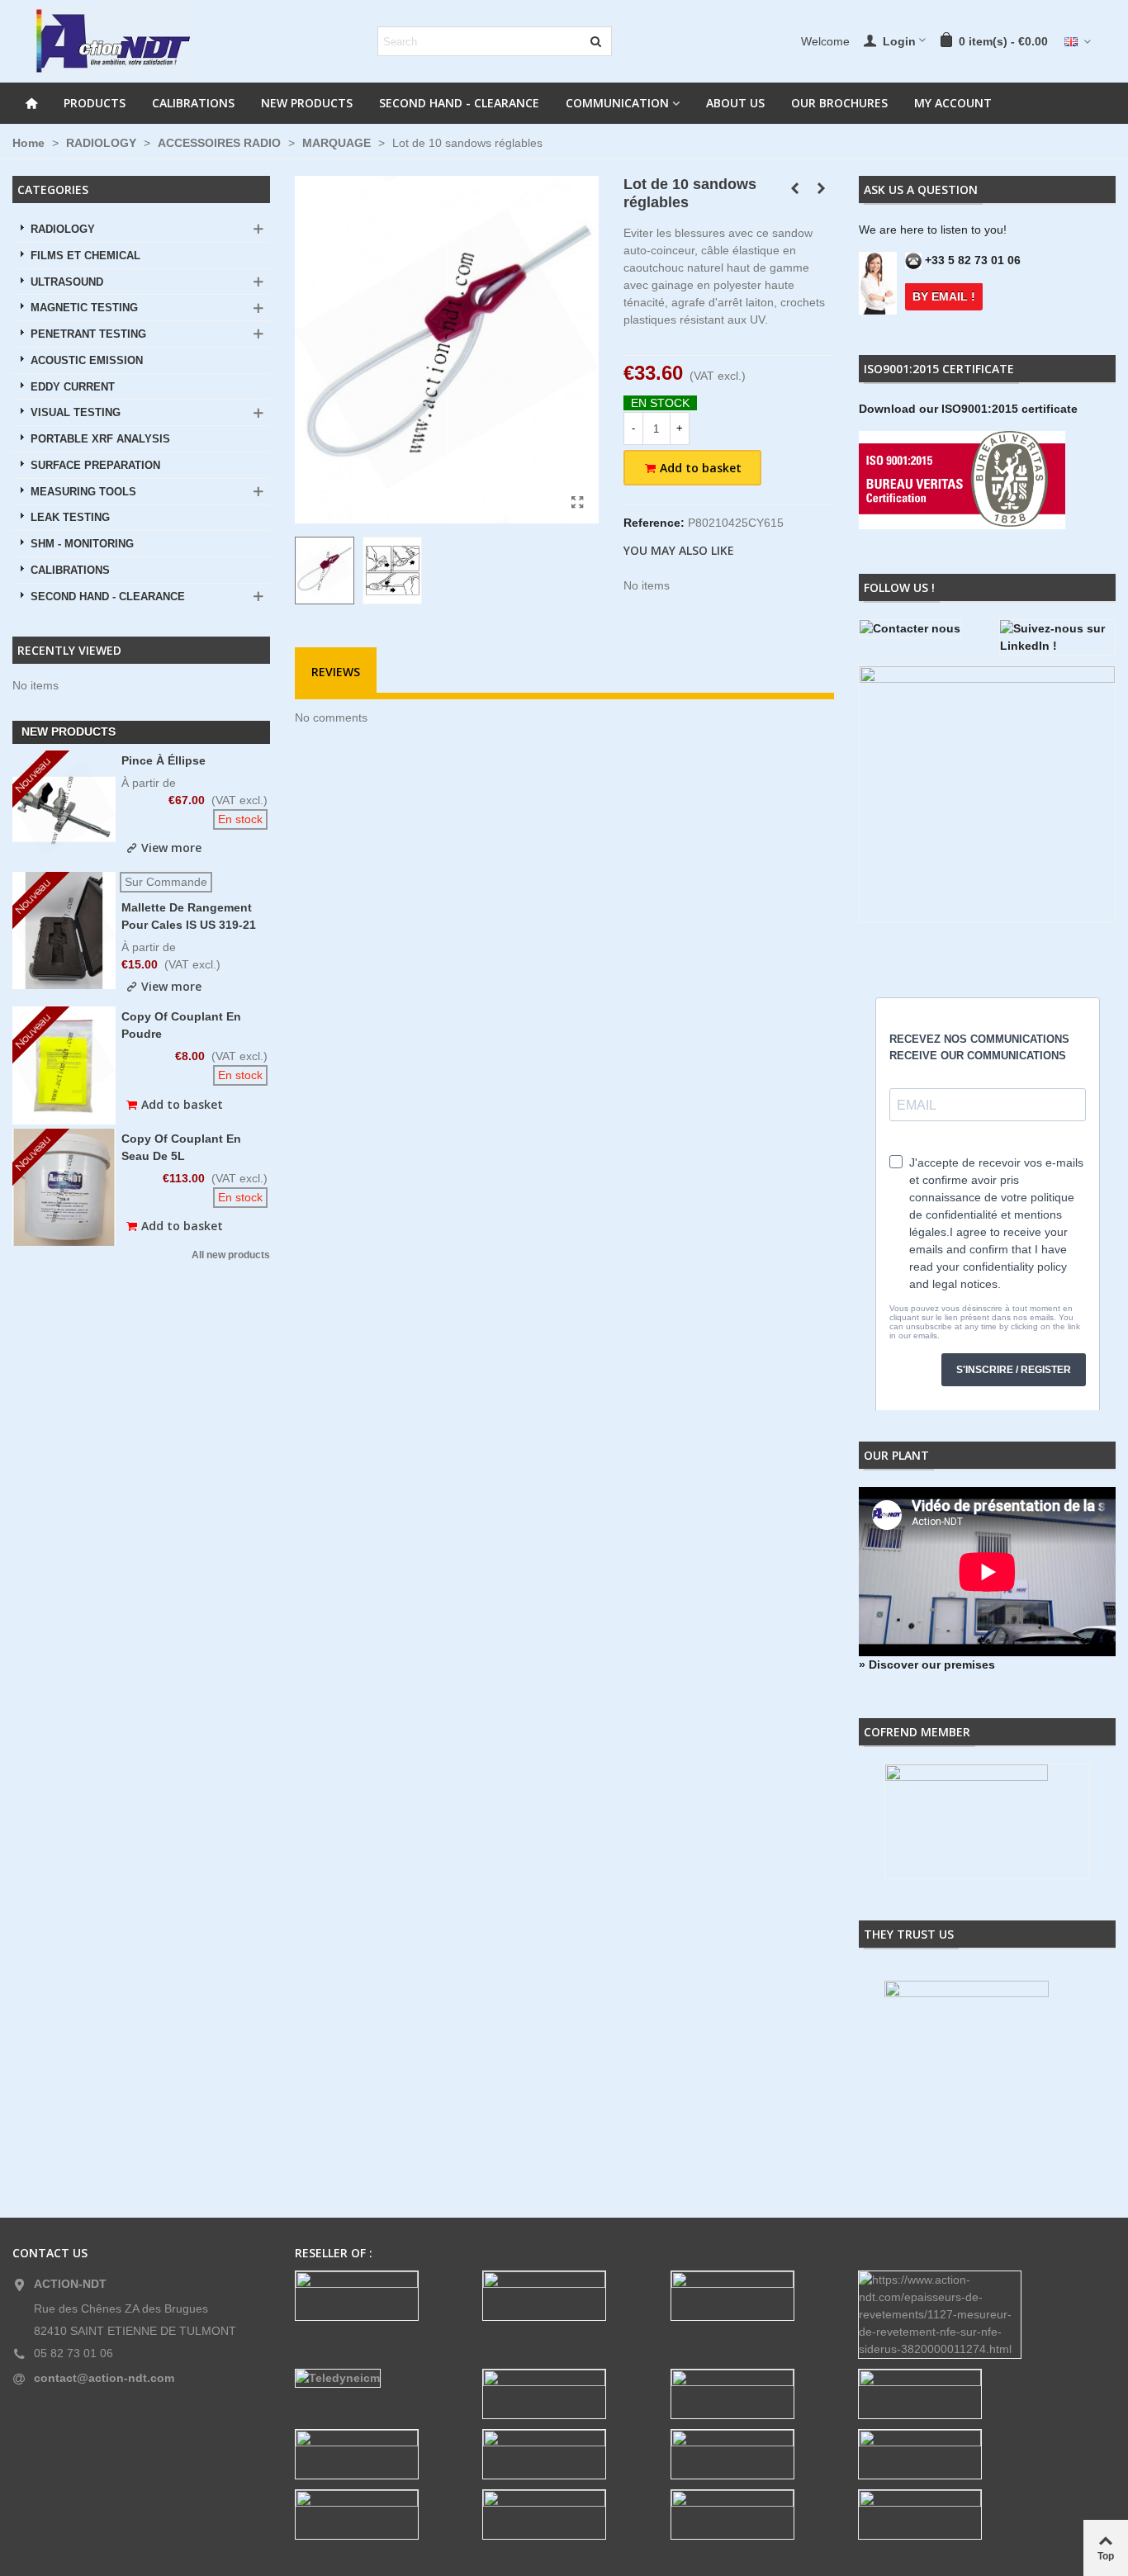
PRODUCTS (95, 103)
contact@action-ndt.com (104, 2378)
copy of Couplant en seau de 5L (181, 1147)
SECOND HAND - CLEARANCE (459, 103)
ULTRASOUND (67, 282)
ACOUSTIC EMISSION (87, 361)
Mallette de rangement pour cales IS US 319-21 (189, 916)
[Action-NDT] (111, 41)
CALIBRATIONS (193, 103)
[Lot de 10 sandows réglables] (578, 503)
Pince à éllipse (164, 760)
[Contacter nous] (917, 629)
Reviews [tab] (336, 672)
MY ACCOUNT (953, 103)
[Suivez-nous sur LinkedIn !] (1057, 637)
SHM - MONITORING (82, 544)
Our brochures (839, 103)
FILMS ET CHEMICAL (85, 256)
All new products (231, 1255)
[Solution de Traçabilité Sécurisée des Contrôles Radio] (794, 188)
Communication (617, 103)
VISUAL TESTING (76, 413)
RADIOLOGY (63, 230)
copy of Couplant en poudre (181, 1025)
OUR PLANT (896, 1455)
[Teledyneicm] (377, 2378)
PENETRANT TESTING (88, 334)
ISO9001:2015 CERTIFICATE (939, 369)
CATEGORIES (53, 189)
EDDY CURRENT (73, 387)
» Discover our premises (927, 1664)
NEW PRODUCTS (307, 103)
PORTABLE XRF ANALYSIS (100, 439)
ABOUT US (735, 103)
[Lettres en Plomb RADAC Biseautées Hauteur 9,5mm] (821, 188)
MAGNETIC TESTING (84, 308)
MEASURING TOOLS (83, 492)
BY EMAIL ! (944, 296)
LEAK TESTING (70, 518)
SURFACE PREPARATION (95, 466)
